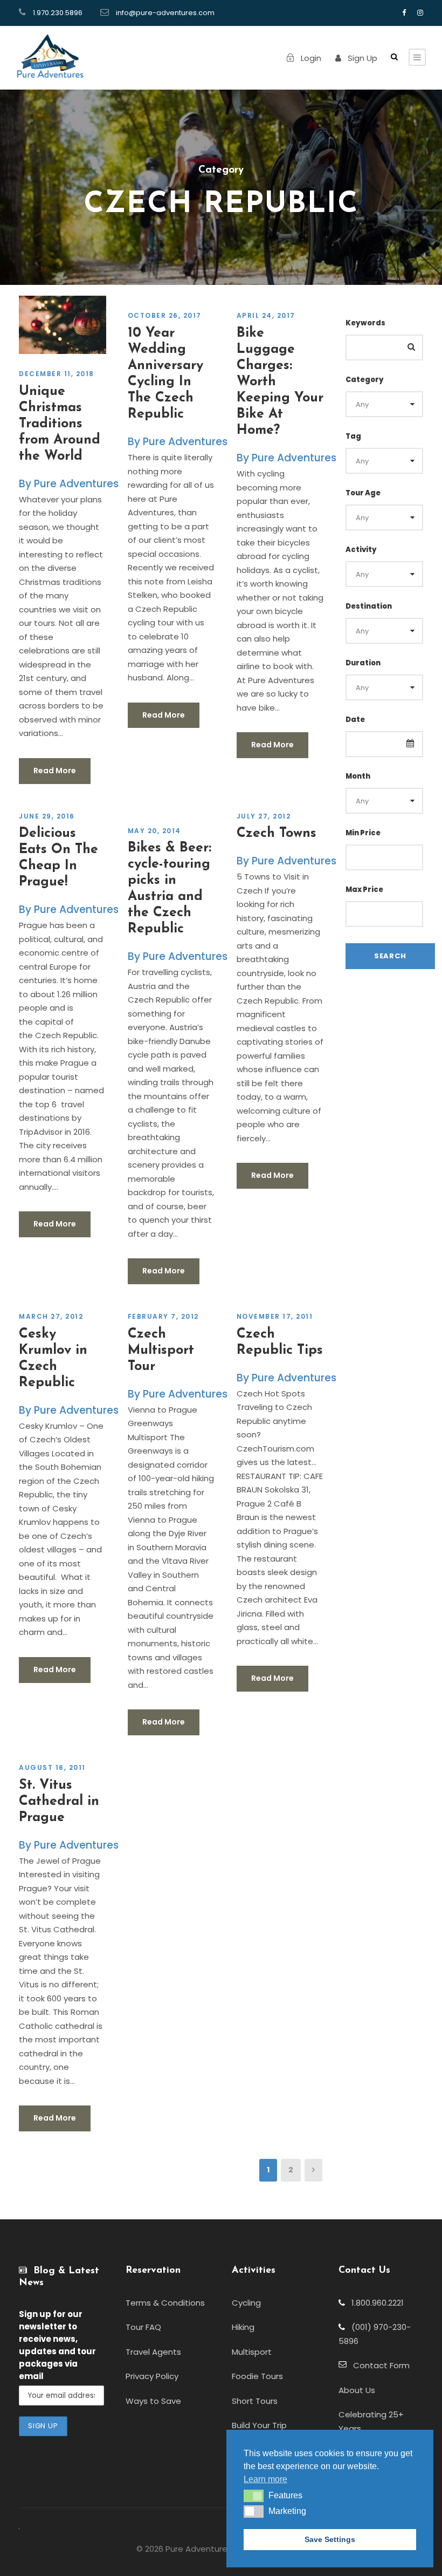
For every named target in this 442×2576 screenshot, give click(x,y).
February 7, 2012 (163, 1316)
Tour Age (363, 493)
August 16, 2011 (52, 1767)
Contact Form (378, 2365)
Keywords (365, 323)
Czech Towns (277, 833)
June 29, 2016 (47, 816)
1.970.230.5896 (58, 13)
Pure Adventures (76, 484)
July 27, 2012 (264, 816)
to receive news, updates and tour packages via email (57, 2345)
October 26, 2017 (165, 315)
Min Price (363, 833)
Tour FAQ (143, 2327)
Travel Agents (153, 2352)
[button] (254, 2496)
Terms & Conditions (165, 2303)
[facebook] (404, 13)
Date (355, 720)
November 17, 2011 (275, 1316)
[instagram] (420, 13)
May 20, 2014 (154, 831)
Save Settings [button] (330, 2539)
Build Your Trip (259, 2425)
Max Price (364, 890)
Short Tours (255, 2401)
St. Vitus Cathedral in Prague (59, 1801)
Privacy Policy (152, 2376)
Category (365, 380)
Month (358, 776)
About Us (357, 2390)
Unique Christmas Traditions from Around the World (60, 424)
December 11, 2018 (57, 374)
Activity (361, 550)
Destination (369, 606)
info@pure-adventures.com (165, 13)
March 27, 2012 (51, 1316)
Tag (353, 436)
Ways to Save (153, 2401)
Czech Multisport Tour (161, 1350)
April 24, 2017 (266, 315)
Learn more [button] (265, 2479)
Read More (55, 771)
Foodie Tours (257, 2376)
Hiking (243, 2327)
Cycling (246, 2303)
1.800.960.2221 (374, 2303)
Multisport (252, 2352)
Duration (363, 663)
